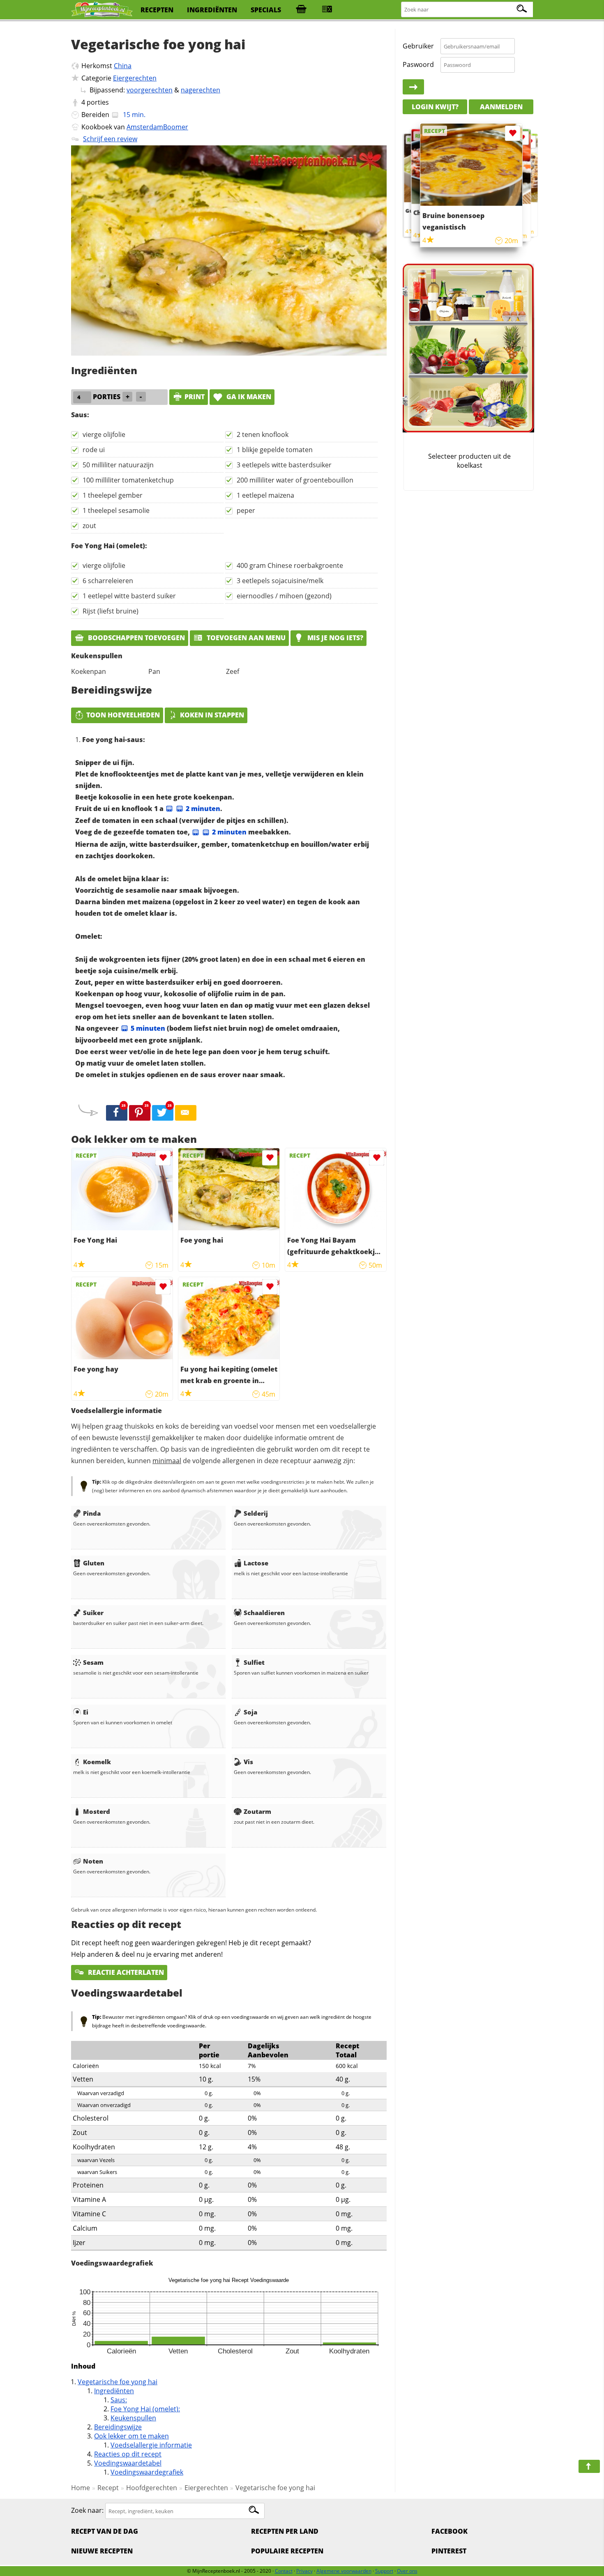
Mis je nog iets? (334, 638)
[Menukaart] (327, 10)
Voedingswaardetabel (128, 2463)
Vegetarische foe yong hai (118, 2382)
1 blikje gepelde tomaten (275, 450)
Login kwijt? (435, 107)
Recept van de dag (105, 2531)
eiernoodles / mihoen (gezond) (284, 596)
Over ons (407, 2571)
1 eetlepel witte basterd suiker (129, 596)
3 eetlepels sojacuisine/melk (280, 581)
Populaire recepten (287, 2551)
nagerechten (201, 90)
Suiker (93, 1613)
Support (384, 2571)
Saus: (119, 2400)
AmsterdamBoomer (157, 127)
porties (98, 102)
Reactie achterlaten (125, 1972)
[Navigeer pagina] (589, 2466)
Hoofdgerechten (152, 2488)
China (123, 66)
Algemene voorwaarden (344, 2571)
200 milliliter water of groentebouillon (295, 480)
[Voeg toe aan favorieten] (163, 1158)
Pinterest (449, 2551)
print (195, 397)
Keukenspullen (133, 2418)
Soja (250, 1712)
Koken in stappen (212, 715)
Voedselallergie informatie (151, 2445)
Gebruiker (418, 46)
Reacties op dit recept (128, 2454)
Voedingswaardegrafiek (147, 2472)
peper (246, 510)
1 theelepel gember (113, 495)
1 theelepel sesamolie (116, 510)
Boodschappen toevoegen (136, 638)
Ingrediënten (114, 2391)
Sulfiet (254, 1662)
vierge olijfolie (104, 434)
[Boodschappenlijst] (301, 10)
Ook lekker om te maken (131, 2436)
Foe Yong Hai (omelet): (145, 2409)
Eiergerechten (135, 78)
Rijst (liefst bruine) (111, 611)
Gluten (94, 1563)
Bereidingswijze (118, 2427)
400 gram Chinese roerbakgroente (290, 565)
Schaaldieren (264, 1613)
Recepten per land (285, 2531)
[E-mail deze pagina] (186, 1113)
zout (89, 526)
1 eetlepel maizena (265, 495)
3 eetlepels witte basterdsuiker (284, 465)
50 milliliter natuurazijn (118, 465)
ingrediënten (212, 10)
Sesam (93, 1662)
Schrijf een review (110, 139)
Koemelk (97, 1762)
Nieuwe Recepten (102, 2551)
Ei (86, 1712)
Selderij (256, 1513)
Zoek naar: (87, 2511)
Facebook (450, 2531)
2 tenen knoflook (263, 434)
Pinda (92, 1513)
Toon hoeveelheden (123, 715)
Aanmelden (501, 107)
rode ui (94, 450)
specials (266, 10)
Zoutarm (257, 1811)
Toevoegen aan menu (245, 638)
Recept (108, 2488)
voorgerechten (150, 90)
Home (81, 2488)
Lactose (256, 1563)
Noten (93, 1861)
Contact (284, 2571)
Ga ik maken (248, 397)
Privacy (304, 2571)
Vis (248, 1762)
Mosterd (97, 1811)
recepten (157, 10)
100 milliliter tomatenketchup (128, 480)
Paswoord (418, 64)
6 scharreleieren (108, 581)
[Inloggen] (413, 87)
